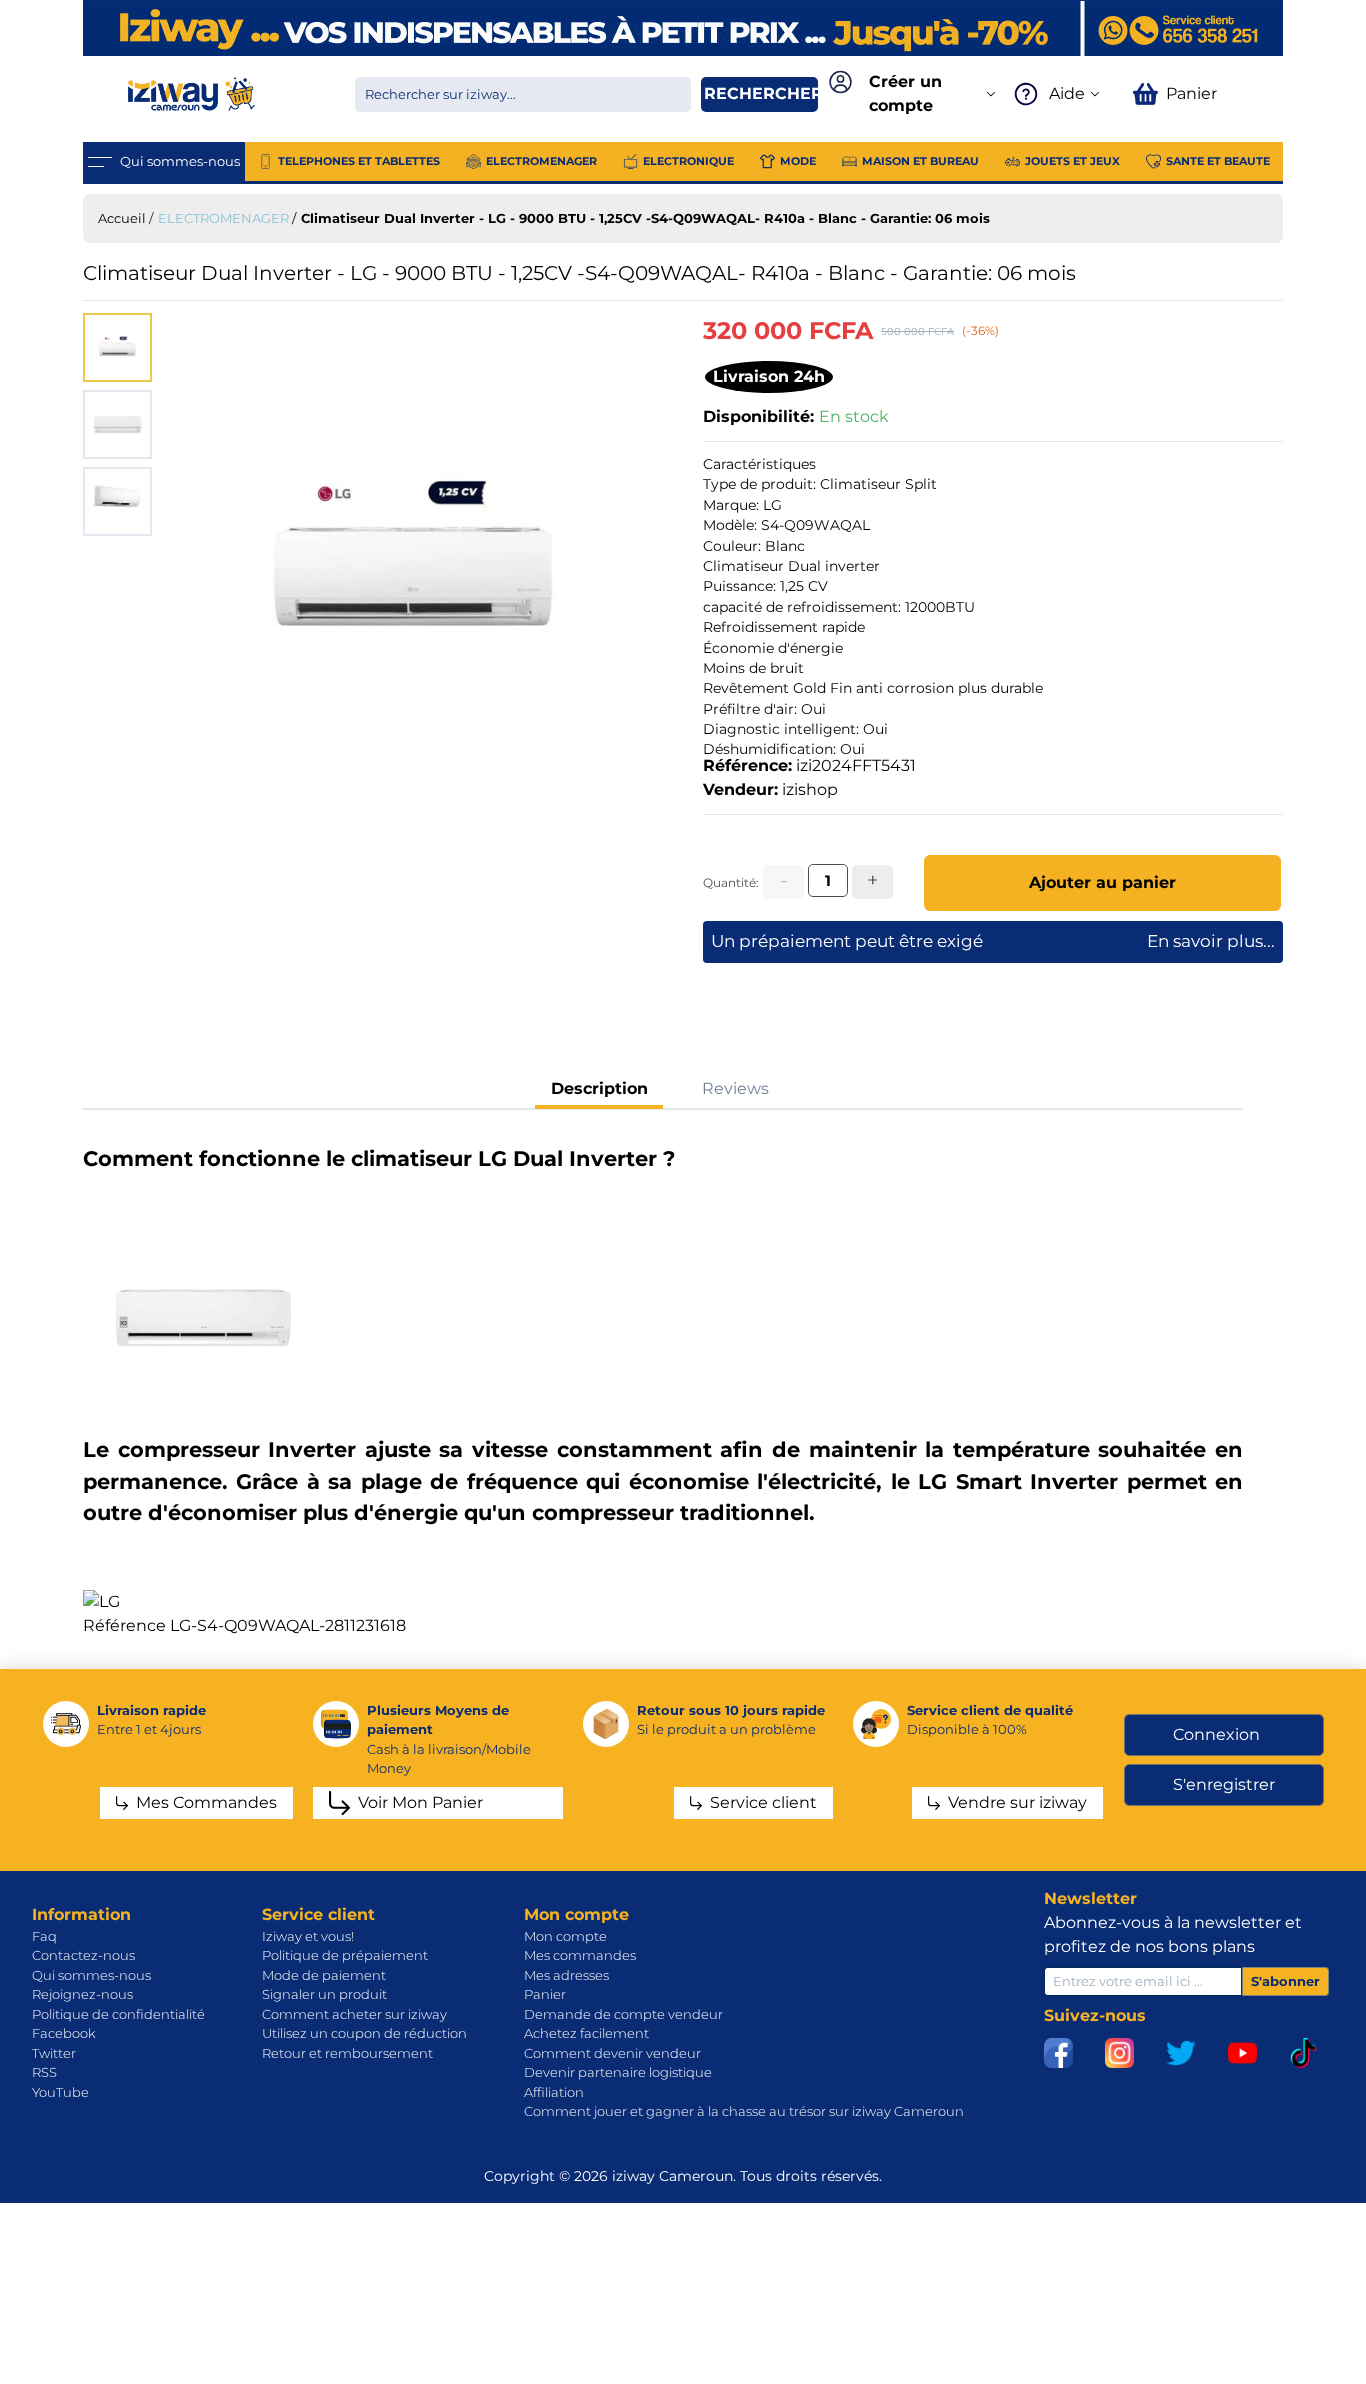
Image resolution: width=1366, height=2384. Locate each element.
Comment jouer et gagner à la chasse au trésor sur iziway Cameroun (744, 2111)
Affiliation (554, 2092)
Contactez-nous (83, 1955)
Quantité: (731, 882)
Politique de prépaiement (345, 1955)
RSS (44, 2072)
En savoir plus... (1211, 941)
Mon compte (565, 1936)
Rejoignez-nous (82, 1994)
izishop (810, 789)
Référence (124, 1625)
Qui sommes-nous (91, 1975)
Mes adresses (566, 1975)
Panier (545, 1994)
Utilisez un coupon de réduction (364, 2033)
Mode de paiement (324, 1975)
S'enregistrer (1224, 1784)
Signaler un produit (324, 1994)
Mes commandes (580, 1955)
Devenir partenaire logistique (618, 2072)
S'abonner (1285, 1981)
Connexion (1216, 1734)
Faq (44, 1936)
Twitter (54, 2053)
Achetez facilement (586, 2033)
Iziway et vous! (308, 1936)
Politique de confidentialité (118, 2014)
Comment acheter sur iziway (354, 2014)
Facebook (64, 2033)
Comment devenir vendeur (612, 2053)
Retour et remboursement (347, 2053)
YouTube (60, 2092)
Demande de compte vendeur (623, 2014)
